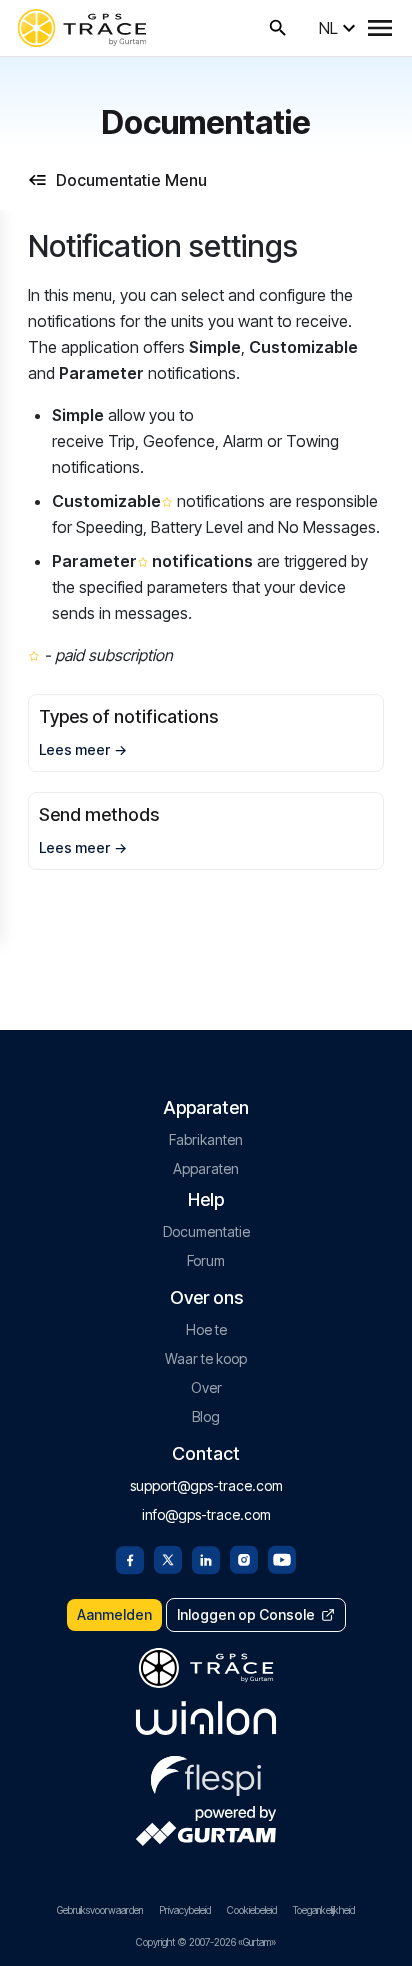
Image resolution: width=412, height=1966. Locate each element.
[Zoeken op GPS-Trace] (278, 28)
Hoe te (206, 1329)
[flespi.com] (206, 1772)
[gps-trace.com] (82, 28)
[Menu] (380, 28)
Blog (206, 1416)
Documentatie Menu (131, 180)
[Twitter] (168, 1558)
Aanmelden (114, 1614)
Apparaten (206, 1168)
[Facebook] (130, 1558)
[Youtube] (282, 1558)
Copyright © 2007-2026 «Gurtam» (206, 1942)
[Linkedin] (206, 1558)
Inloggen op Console (246, 1614)
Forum (206, 1260)
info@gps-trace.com (206, 1514)
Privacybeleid (185, 1910)
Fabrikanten (206, 1139)
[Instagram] (244, 1558)
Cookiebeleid (252, 1910)
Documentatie (206, 1231)
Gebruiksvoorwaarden (100, 1910)
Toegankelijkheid (324, 1910)
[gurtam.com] (206, 1718)
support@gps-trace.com (206, 1485)
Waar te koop (206, 1358)
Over (206, 1387)
